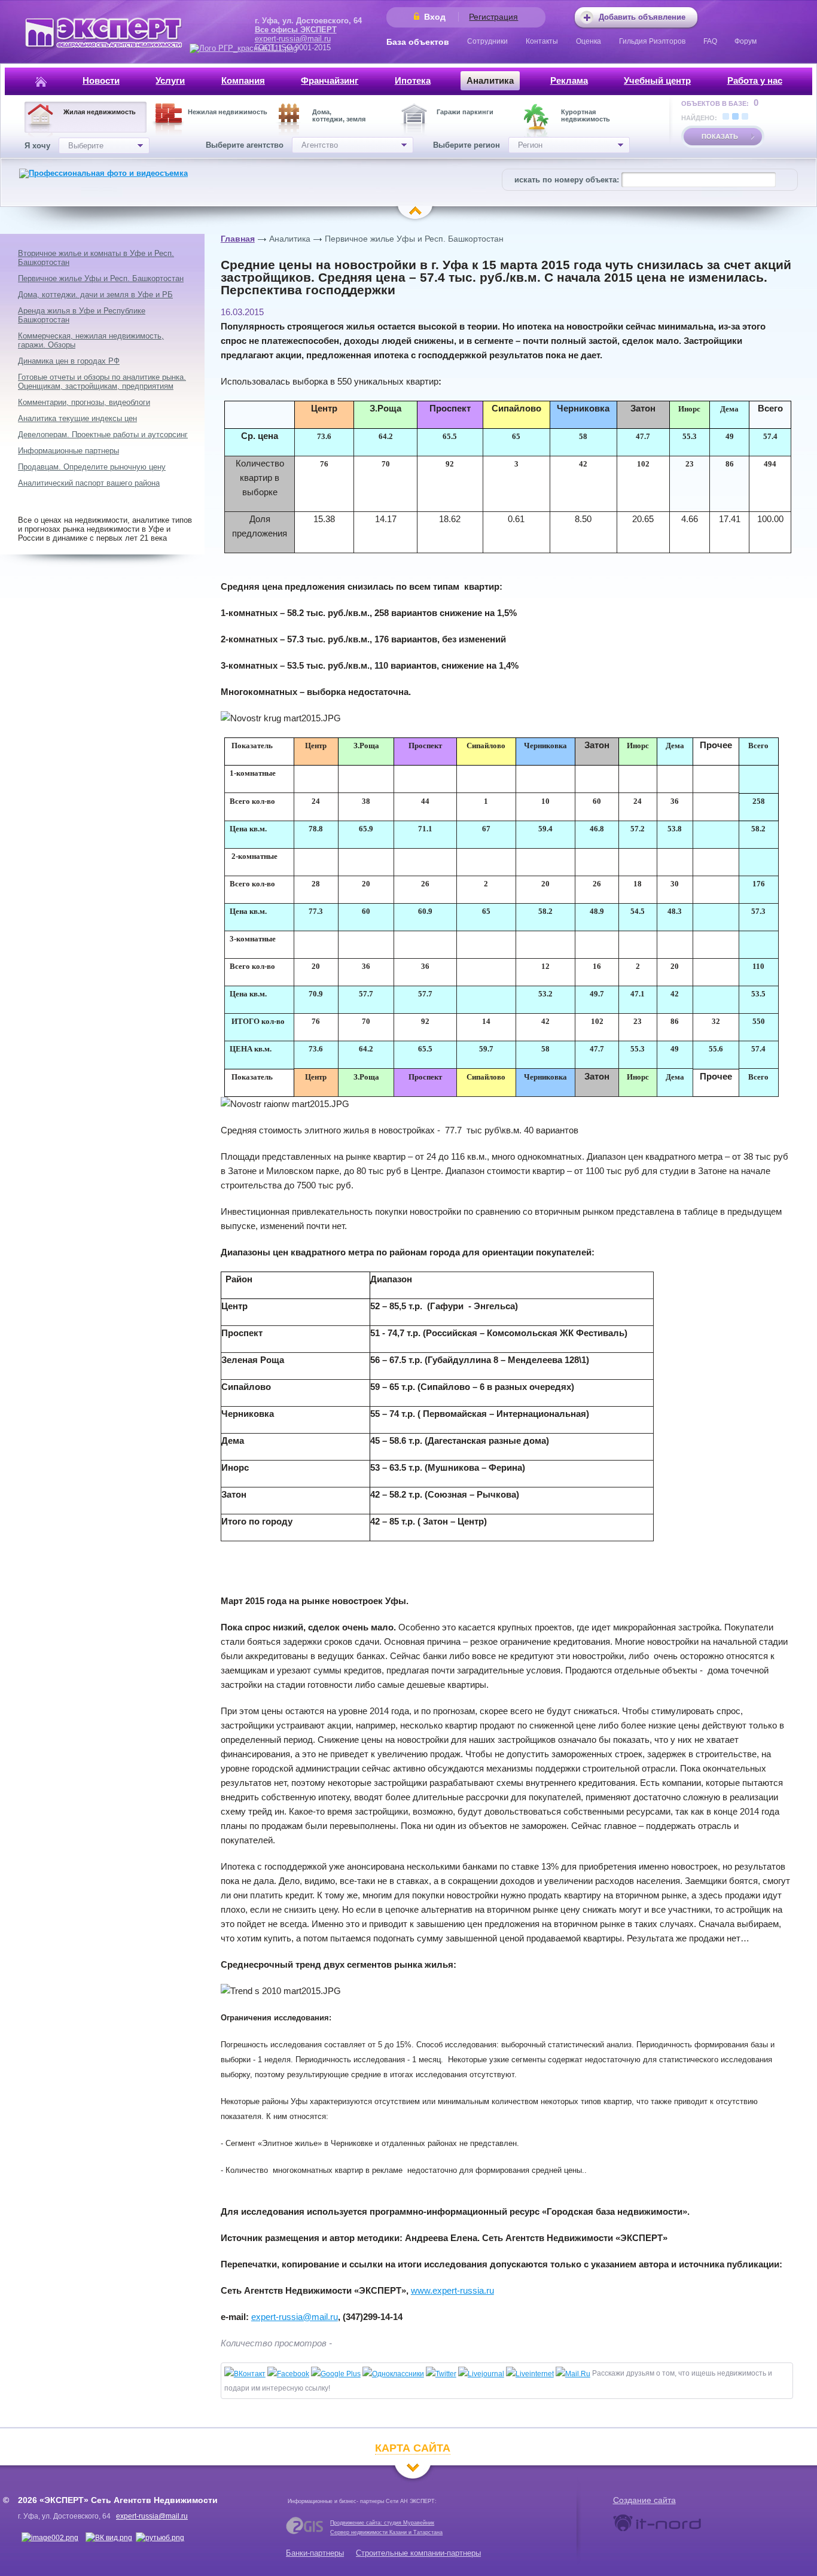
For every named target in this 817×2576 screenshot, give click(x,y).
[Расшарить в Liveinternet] (530, 2374)
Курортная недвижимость (586, 115)
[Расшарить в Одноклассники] (393, 2374)
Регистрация (493, 17)
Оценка (589, 41)
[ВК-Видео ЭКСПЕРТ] (109, 2538)
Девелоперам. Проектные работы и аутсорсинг (103, 435)
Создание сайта (644, 2500)
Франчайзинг (330, 80)
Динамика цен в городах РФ (69, 361)
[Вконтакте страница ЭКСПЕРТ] (50, 2538)
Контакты (542, 41)
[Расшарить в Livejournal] (481, 2374)
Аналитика (490, 80)
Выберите (86, 146)
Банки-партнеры (315, 2553)
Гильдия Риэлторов (652, 41)
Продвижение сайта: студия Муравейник (382, 2523)
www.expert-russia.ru (452, 2290)
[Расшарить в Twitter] (441, 2374)
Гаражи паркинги (465, 112)
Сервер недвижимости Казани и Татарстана (386, 2532)
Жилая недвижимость (100, 112)
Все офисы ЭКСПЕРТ (296, 30)
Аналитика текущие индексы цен (77, 418)
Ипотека (413, 80)
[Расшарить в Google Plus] (336, 2374)
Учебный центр (657, 80)
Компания (243, 80)
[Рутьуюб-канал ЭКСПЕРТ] (160, 2538)
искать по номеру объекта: (567, 180)
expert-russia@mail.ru (293, 39)
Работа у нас (755, 80)
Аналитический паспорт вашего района (89, 483)
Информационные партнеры (68, 451)
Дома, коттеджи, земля (339, 115)
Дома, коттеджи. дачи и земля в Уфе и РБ (95, 295)
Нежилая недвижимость (228, 112)
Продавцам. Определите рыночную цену (92, 467)
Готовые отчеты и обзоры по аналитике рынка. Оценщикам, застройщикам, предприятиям (102, 382)
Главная (238, 239)
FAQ (710, 41)
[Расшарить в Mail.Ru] (573, 2374)
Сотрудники (487, 41)
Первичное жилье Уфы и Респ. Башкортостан (414, 239)
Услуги (170, 80)
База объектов (418, 42)
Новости (101, 80)
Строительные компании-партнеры (418, 2553)
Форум (746, 41)
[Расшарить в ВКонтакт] (245, 2374)
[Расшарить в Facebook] (288, 2374)
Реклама (569, 80)
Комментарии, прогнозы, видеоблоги (84, 402)
